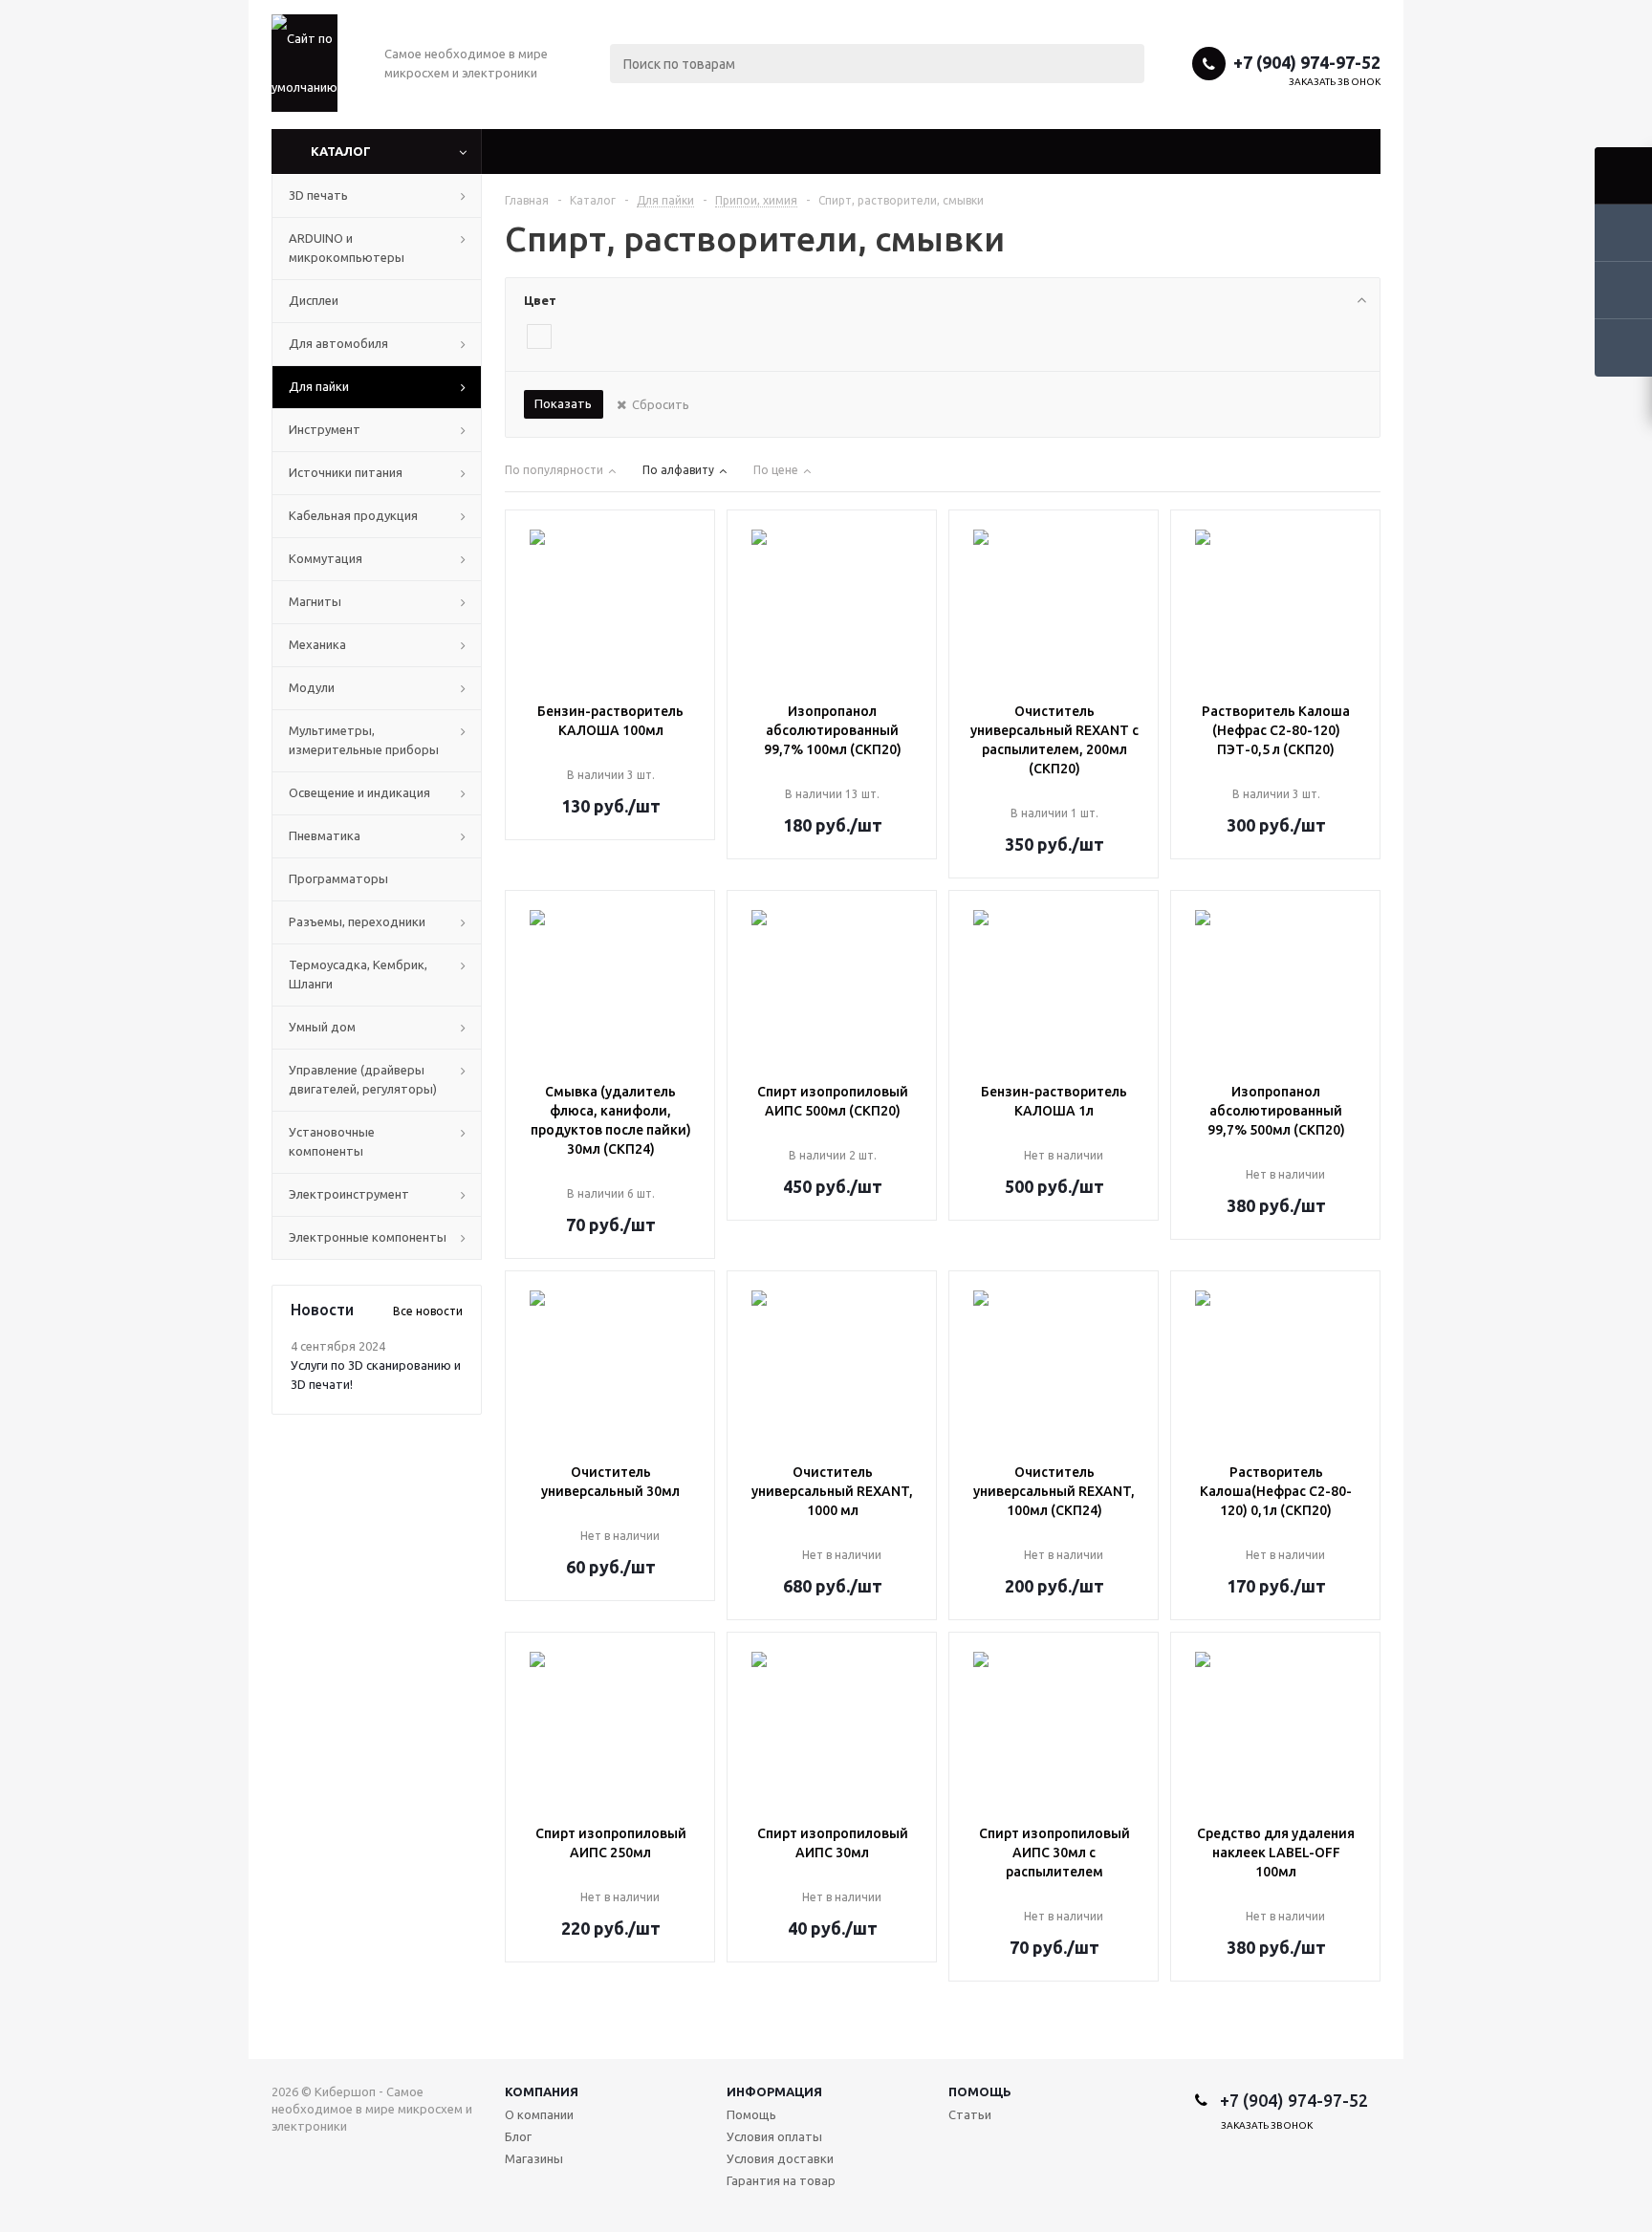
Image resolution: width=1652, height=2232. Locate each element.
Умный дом (322, 1027)
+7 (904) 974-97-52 (1307, 62)
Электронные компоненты (368, 1237)
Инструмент (325, 429)
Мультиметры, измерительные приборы (364, 740)
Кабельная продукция (353, 515)
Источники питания (346, 472)
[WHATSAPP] (1326, 2170)
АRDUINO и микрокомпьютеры (347, 248)
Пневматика (325, 835)
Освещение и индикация (359, 792)
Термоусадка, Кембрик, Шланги (358, 974)
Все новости (428, 1311)
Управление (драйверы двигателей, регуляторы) (363, 1079)
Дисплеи (314, 300)
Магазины (534, 2158)
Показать (563, 403)
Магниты (315, 601)
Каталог (341, 151)
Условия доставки (780, 2158)
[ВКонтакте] (1247, 2170)
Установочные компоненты (332, 1141)
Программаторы (338, 878)
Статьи (970, 2114)
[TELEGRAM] (1286, 2170)
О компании (539, 2114)
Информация (774, 2091)
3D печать (318, 195)
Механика (317, 644)
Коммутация (326, 558)
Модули (312, 687)
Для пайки (319, 386)
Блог (518, 2136)
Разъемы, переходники (357, 921)
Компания (542, 2091)
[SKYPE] (1365, 2170)
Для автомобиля (338, 343)
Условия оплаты (774, 2136)
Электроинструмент (349, 1194)
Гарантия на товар (781, 2180)
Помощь (980, 2091)
